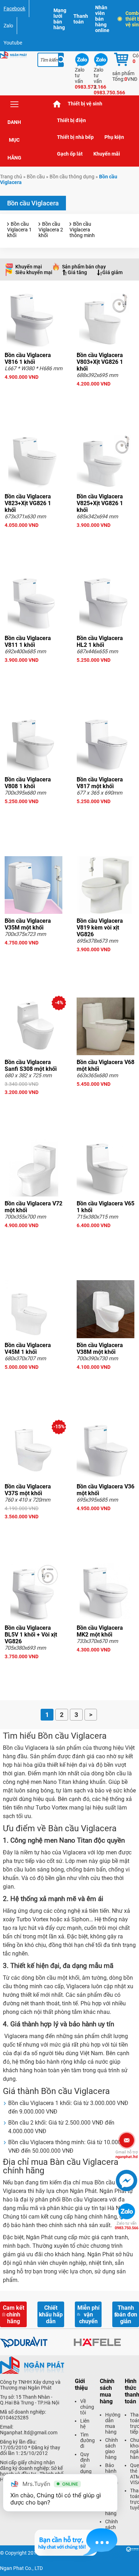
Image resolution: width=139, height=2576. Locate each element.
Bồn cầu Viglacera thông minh (82, 230)
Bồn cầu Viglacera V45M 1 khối (28, 1349)
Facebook (14, 9)
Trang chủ (57, 104)
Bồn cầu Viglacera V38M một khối (100, 1349)
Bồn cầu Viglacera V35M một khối (28, 924)
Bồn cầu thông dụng (72, 177)
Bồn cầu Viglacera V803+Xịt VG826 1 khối (100, 362)
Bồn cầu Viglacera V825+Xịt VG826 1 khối (100, 503)
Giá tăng (77, 272)
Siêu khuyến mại (34, 272)
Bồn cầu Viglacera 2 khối (51, 230)
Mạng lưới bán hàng (60, 19)
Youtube (13, 43)
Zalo (8, 26)
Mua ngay (34, 390)
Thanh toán (81, 19)
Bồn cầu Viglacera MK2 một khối (100, 1631)
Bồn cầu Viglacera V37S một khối (28, 1490)
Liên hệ (85, 2424)
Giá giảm (112, 272)
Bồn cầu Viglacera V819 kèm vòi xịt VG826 (100, 928)
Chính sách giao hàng (112, 2449)
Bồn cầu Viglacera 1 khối (19, 230)
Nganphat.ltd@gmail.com (29, 2433)
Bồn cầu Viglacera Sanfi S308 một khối (31, 1066)
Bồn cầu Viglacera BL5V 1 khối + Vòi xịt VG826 (31, 1635)
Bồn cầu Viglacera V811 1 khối (28, 642)
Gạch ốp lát (70, 154)
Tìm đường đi (87, 2440)
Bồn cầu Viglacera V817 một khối (100, 783)
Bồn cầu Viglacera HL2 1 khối (100, 642)
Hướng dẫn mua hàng (113, 2423)
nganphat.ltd (127, 2154)
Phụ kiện (114, 137)
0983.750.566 (127, 2226)
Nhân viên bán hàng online (102, 19)
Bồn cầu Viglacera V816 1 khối (28, 358)
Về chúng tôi (87, 2407)
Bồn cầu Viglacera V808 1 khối (28, 783)
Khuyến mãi (107, 154)
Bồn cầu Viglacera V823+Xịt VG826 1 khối (28, 503)
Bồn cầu (36, 177)
